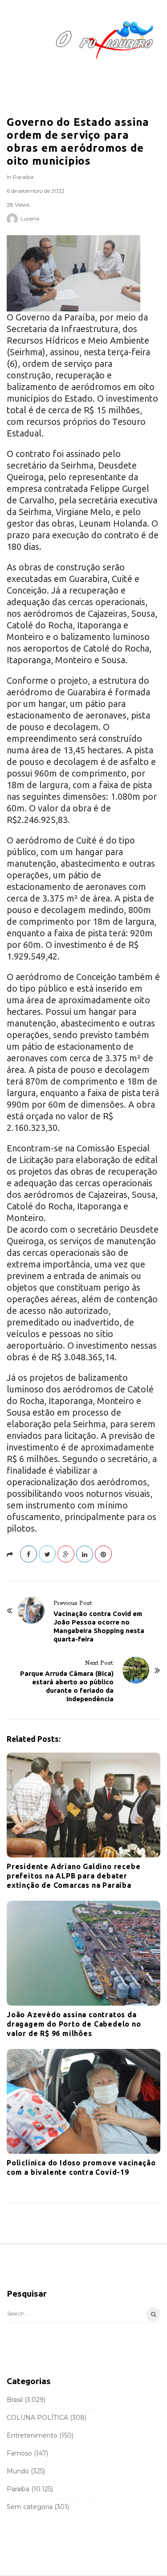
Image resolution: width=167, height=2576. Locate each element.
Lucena (30, 218)
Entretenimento (32, 2435)
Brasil (15, 2400)
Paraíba (23, 177)
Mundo (18, 2471)
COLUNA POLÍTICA (37, 2418)
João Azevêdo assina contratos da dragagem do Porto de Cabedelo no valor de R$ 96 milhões (74, 2024)
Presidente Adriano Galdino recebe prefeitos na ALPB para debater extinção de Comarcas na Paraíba (73, 1876)
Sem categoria (30, 2507)
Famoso (19, 2453)
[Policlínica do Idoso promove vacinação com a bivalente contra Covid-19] (83, 2101)
